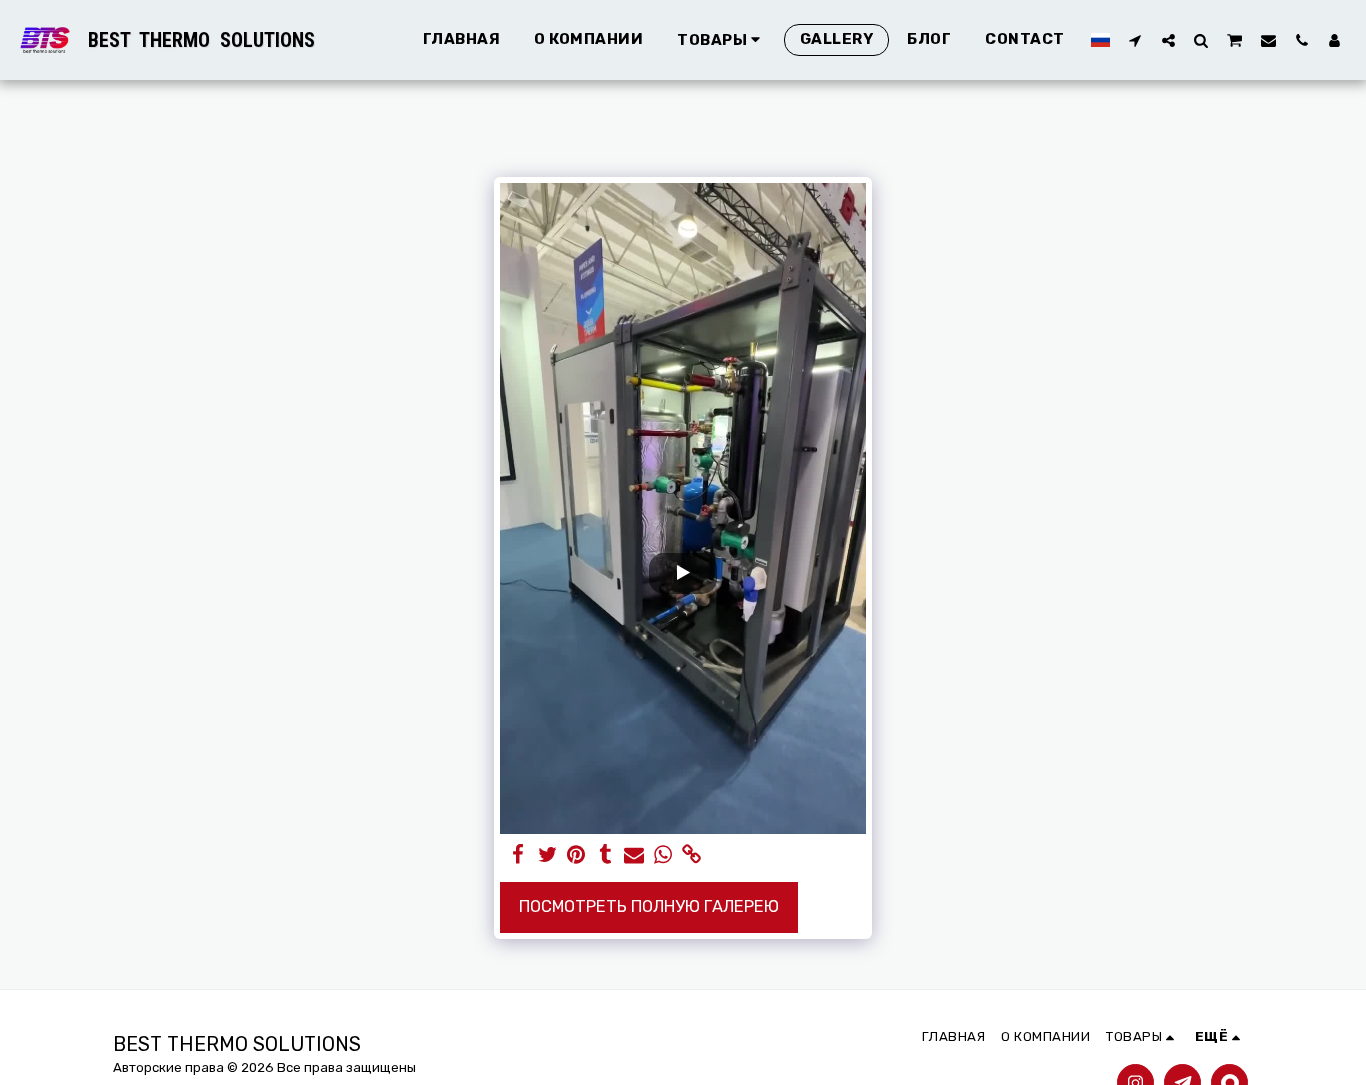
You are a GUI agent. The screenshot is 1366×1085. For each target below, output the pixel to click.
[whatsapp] (663, 855)
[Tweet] (547, 855)
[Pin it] (576, 855)
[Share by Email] (634, 855)
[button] (1135, 40)
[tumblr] (605, 855)
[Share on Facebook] (518, 855)
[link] (691, 855)
